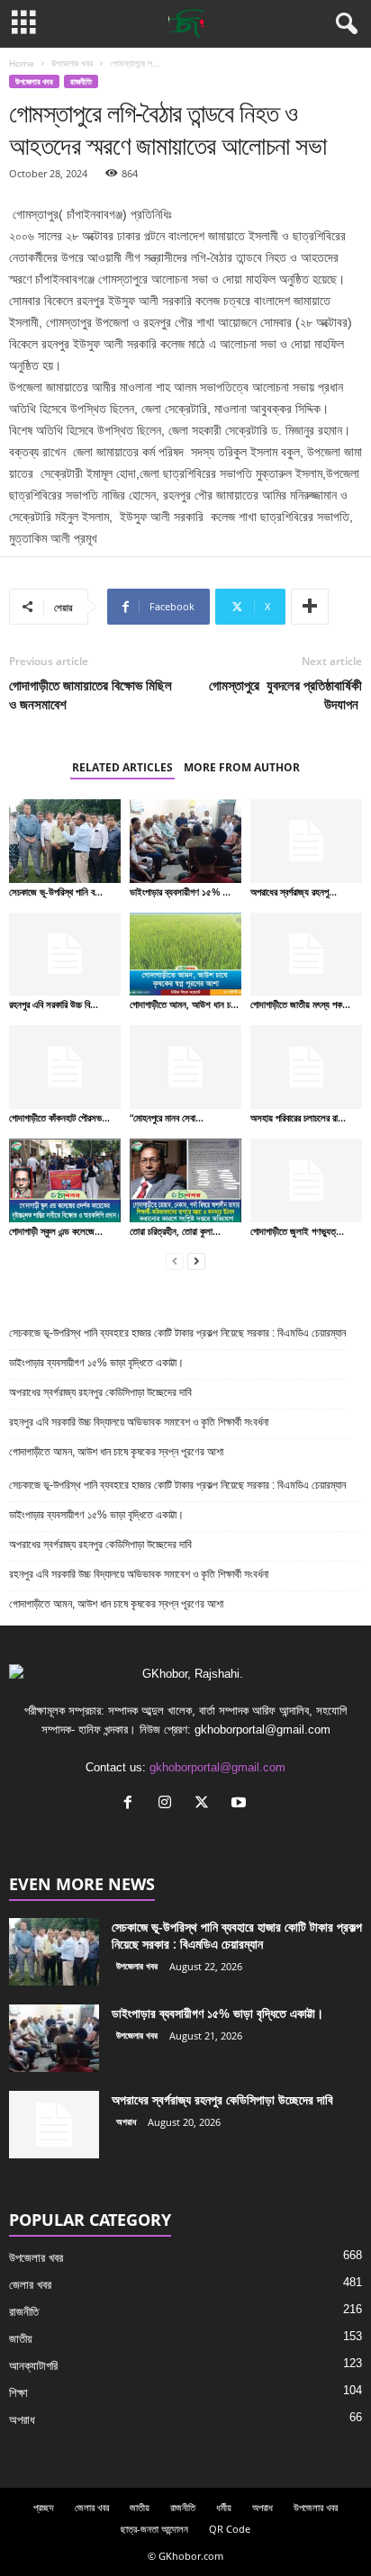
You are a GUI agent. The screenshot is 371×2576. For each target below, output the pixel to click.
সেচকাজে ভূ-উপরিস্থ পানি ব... (56, 892)
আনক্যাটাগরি (33, 2366)
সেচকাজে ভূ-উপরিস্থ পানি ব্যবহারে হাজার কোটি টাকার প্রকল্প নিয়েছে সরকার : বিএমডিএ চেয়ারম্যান (177, 1333)
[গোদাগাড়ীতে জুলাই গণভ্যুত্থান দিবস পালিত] (306, 1180)
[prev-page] (175, 1261)
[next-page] (196, 1261)
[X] (206, 1804)
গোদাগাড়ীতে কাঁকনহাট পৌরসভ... (59, 1117)
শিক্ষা (18, 2393)
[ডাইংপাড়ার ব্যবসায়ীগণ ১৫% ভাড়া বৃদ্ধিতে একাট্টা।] (185, 841)
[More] (310, 607)
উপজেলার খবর (72, 63)
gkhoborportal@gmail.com (217, 1767)
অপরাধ (126, 2121)
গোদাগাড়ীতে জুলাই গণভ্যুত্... (297, 1231)
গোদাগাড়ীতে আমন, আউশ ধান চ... (184, 1004)
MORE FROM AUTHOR (242, 767)
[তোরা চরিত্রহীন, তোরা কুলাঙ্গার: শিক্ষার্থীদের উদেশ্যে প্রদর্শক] (185, 1180)
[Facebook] (132, 1804)
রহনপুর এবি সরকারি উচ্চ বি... (54, 1004)
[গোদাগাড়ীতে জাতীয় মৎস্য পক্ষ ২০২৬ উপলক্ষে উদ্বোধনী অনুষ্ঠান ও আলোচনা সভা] (306, 955)
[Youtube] (241, 1804)
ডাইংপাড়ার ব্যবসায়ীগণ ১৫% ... (180, 892)
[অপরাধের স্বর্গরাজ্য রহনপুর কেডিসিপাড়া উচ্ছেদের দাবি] (306, 841)
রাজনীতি (81, 81)
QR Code (230, 2529)
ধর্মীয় (224, 2507)
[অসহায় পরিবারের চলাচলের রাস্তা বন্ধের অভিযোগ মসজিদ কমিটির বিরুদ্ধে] (306, 1067)
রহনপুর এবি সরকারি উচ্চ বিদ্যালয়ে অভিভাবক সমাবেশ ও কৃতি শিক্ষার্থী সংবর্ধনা (139, 1422)
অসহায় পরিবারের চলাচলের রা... (298, 1117)
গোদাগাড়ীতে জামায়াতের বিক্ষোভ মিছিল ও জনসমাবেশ (90, 694)
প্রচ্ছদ (44, 2507)
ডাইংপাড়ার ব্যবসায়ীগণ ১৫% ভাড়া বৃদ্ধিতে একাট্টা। (96, 1363)
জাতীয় (21, 2339)
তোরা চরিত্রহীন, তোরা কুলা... (175, 1231)
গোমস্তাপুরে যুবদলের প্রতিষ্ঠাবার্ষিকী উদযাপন (285, 694)
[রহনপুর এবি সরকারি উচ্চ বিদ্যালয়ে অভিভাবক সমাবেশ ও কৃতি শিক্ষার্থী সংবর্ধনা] (65, 955)
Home (22, 63)
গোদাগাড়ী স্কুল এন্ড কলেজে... (56, 1231)
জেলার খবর (30, 2285)
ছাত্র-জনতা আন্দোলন (154, 2529)
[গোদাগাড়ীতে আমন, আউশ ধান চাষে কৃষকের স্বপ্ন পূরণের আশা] (185, 955)
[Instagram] (169, 1804)
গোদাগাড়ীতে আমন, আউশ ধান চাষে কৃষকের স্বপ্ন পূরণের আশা (116, 1452)
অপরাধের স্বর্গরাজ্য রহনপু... (294, 892)
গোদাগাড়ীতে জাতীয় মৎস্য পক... (300, 1004)
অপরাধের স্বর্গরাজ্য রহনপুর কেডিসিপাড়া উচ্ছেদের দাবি (102, 1392)
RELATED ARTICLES (122, 767)
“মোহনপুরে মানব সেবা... (167, 1117)
